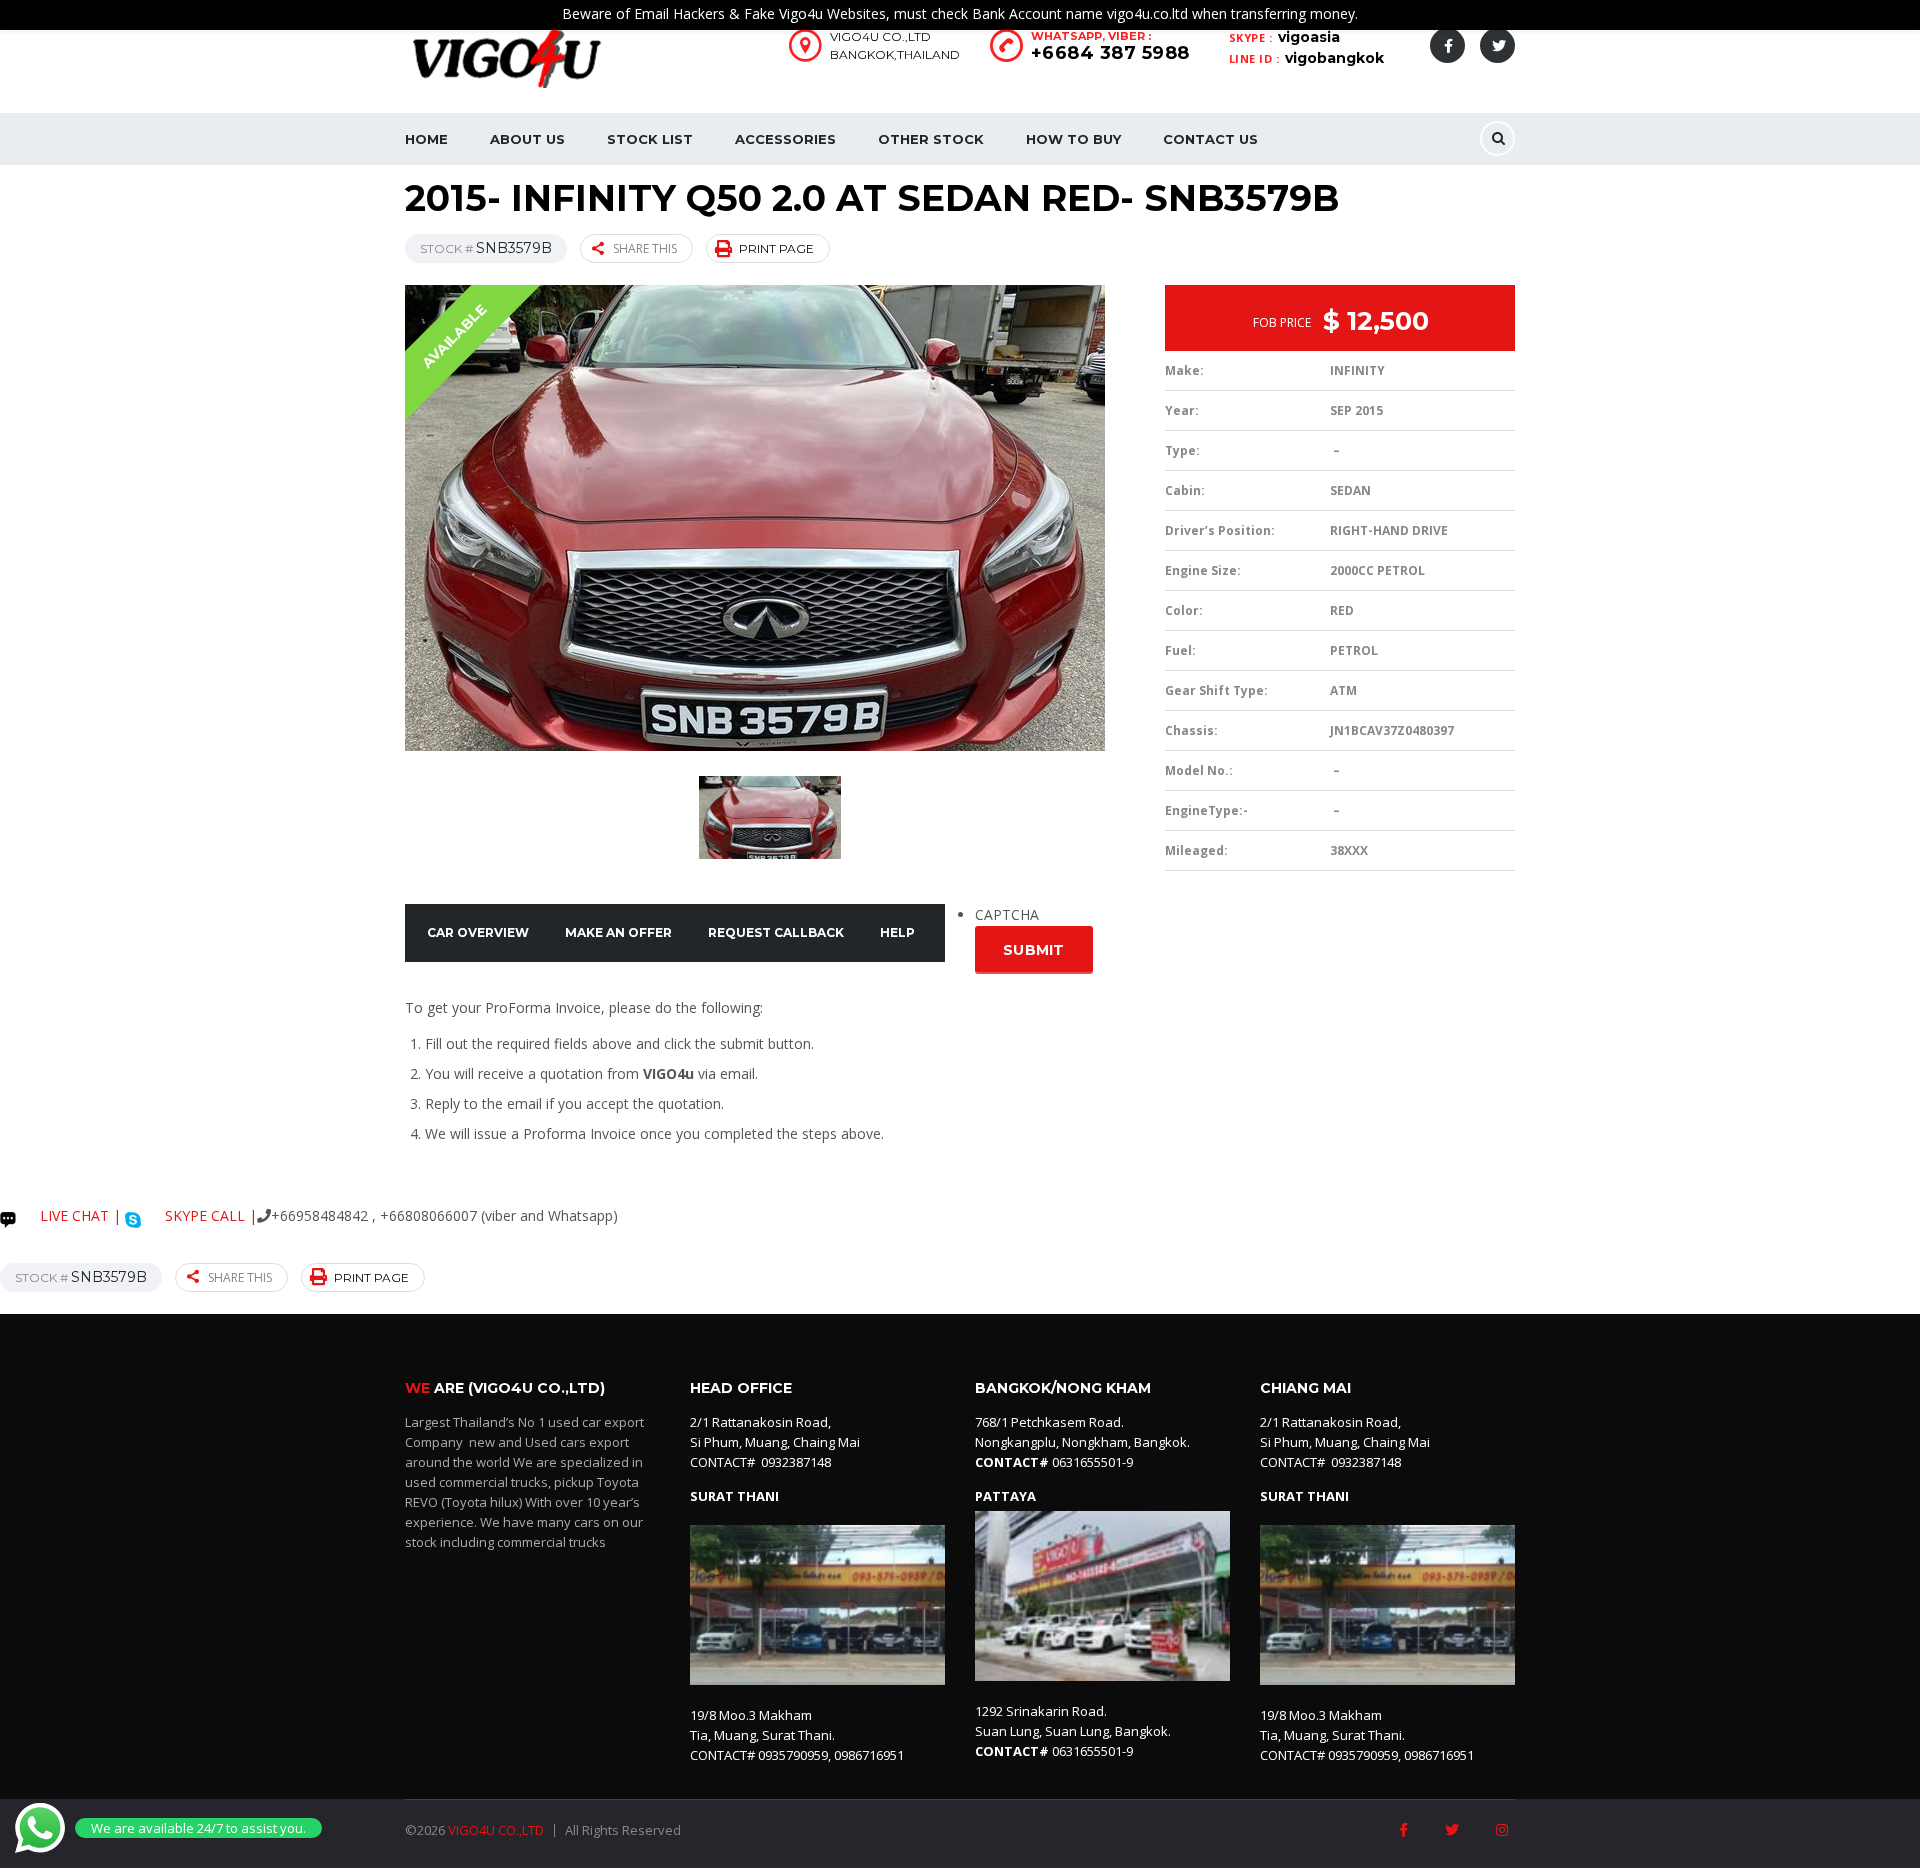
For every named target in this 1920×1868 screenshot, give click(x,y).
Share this (645, 248)
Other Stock (931, 139)
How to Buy (1073, 139)
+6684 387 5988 (1110, 53)
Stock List (650, 139)
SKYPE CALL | (209, 1215)
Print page (776, 248)
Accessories (785, 139)
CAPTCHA (1007, 914)
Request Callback (776, 932)
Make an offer (618, 932)
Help (897, 932)
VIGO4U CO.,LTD (496, 1830)
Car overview (478, 932)
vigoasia (1309, 37)
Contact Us (1210, 139)
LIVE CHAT (72, 1215)
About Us (527, 139)
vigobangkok (1334, 58)
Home (426, 139)
